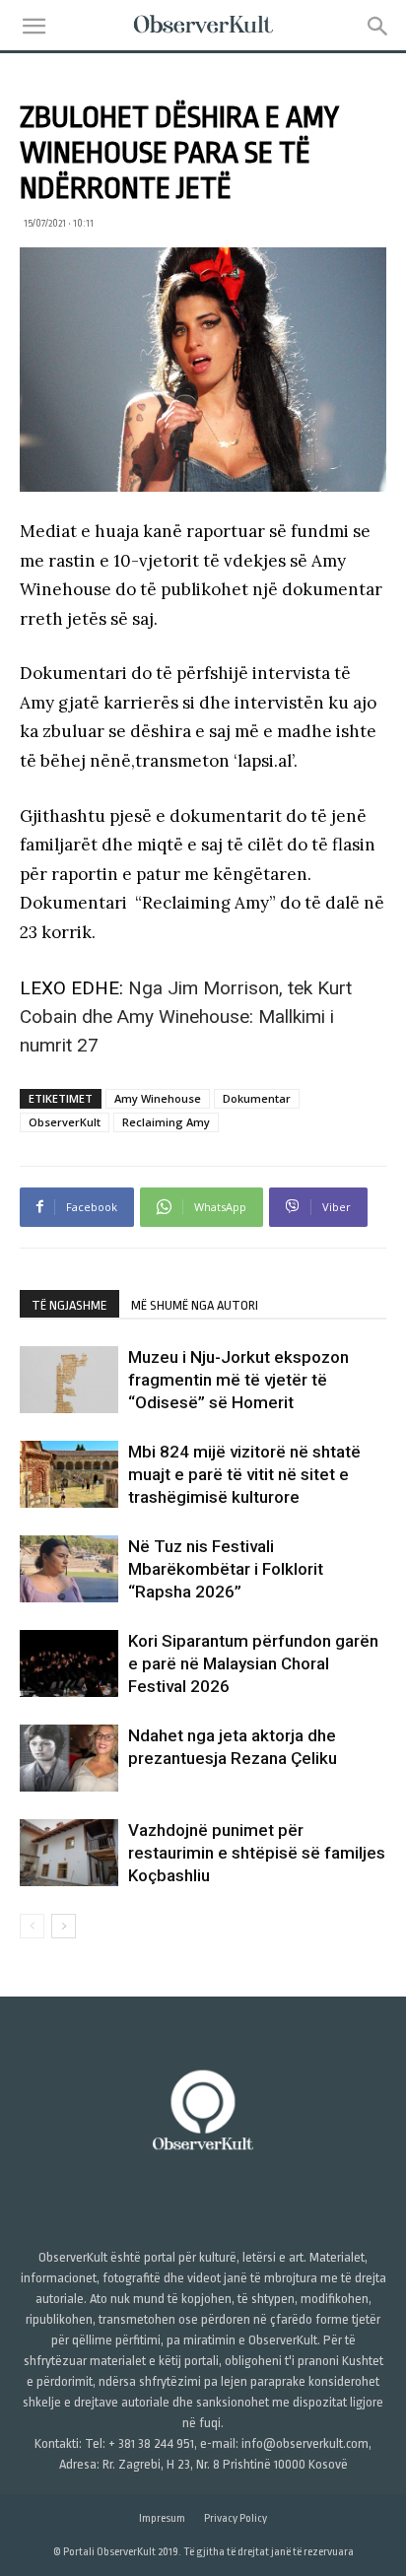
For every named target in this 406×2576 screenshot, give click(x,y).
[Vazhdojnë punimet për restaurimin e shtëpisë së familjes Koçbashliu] (69, 1853)
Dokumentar (257, 1098)
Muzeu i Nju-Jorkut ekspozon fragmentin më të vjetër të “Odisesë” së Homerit (238, 1380)
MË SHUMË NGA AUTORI (195, 1305)
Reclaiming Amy (166, 1122)
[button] (34, 27)
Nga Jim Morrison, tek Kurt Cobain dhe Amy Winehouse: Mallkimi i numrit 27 (186, 1017)
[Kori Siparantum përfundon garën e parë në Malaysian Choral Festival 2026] (69, 1664)
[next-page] (64, 1926)
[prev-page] (32, 1926)
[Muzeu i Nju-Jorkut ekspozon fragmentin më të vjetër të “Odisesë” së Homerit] (69, 1380)
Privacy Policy (236, 2518)
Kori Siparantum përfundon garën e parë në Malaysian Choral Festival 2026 (253, 1663)
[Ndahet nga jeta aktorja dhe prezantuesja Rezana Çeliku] (69, 1759)
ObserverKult (65, 1122)
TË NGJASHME (69, 1305)
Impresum (162, 2518)
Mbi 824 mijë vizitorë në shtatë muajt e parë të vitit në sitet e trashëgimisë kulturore (244, 1474)
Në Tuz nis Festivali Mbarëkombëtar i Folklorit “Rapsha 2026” (226, 1569)
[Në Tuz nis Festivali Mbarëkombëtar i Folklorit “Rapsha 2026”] (69, 1569)
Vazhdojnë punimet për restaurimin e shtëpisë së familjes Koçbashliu (257, 1853)
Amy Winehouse (158, 1098)
